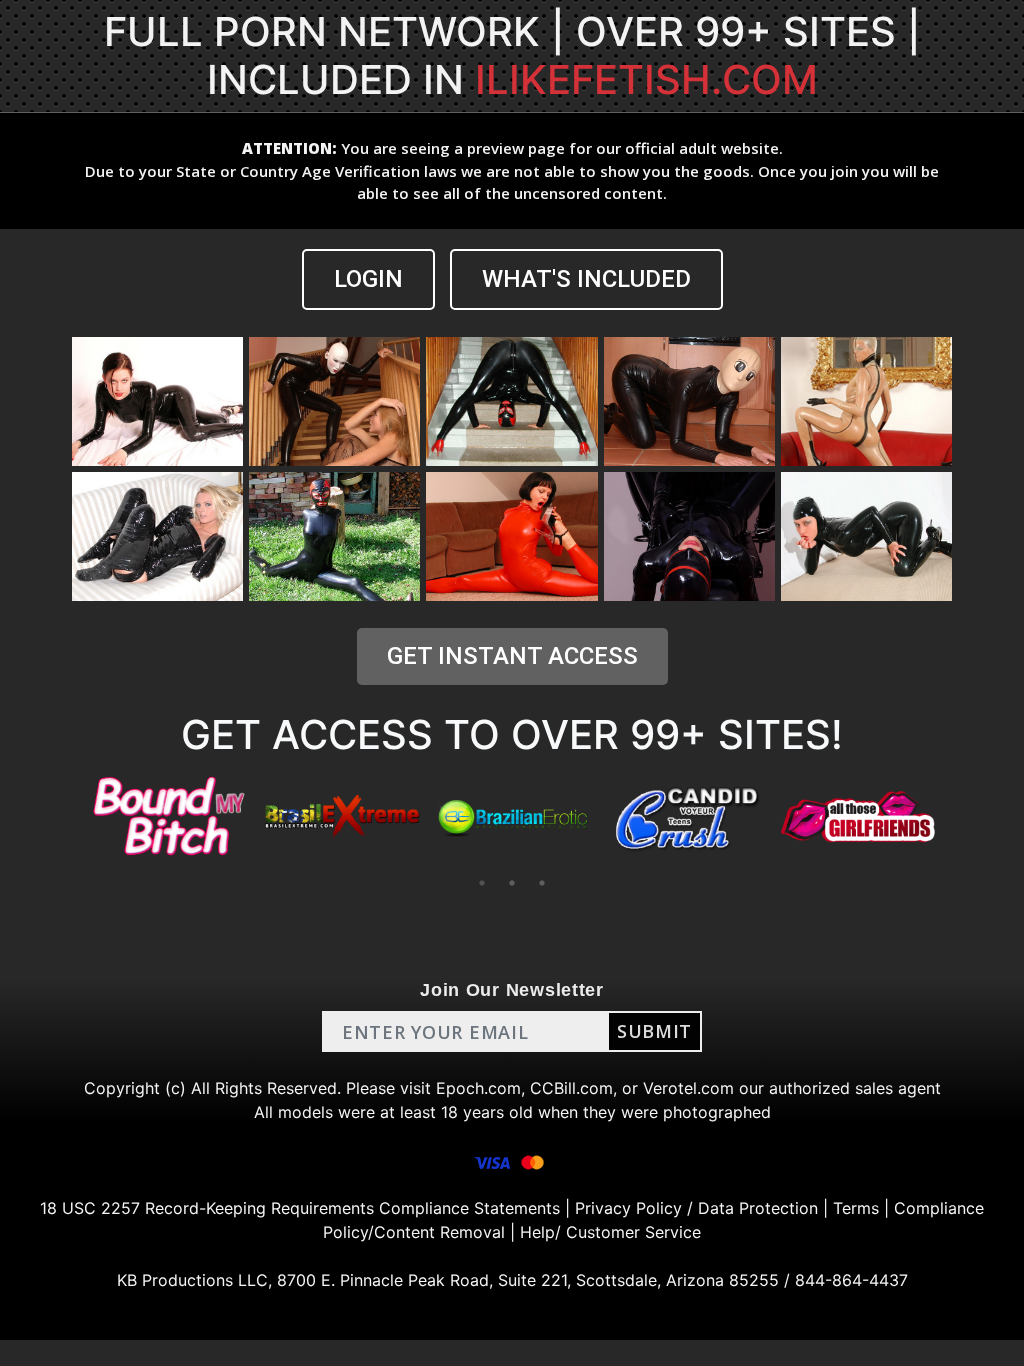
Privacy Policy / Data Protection (696, 1208)
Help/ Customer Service (610, 1232)
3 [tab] (542, 883)
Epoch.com (478, 1088)
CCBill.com (571, 1088)
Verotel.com (688, 1088)
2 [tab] (512, 883)
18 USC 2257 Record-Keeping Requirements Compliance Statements (300, 1208)
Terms (856, 1208)
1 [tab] (482, 883)
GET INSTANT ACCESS (512, 656)
